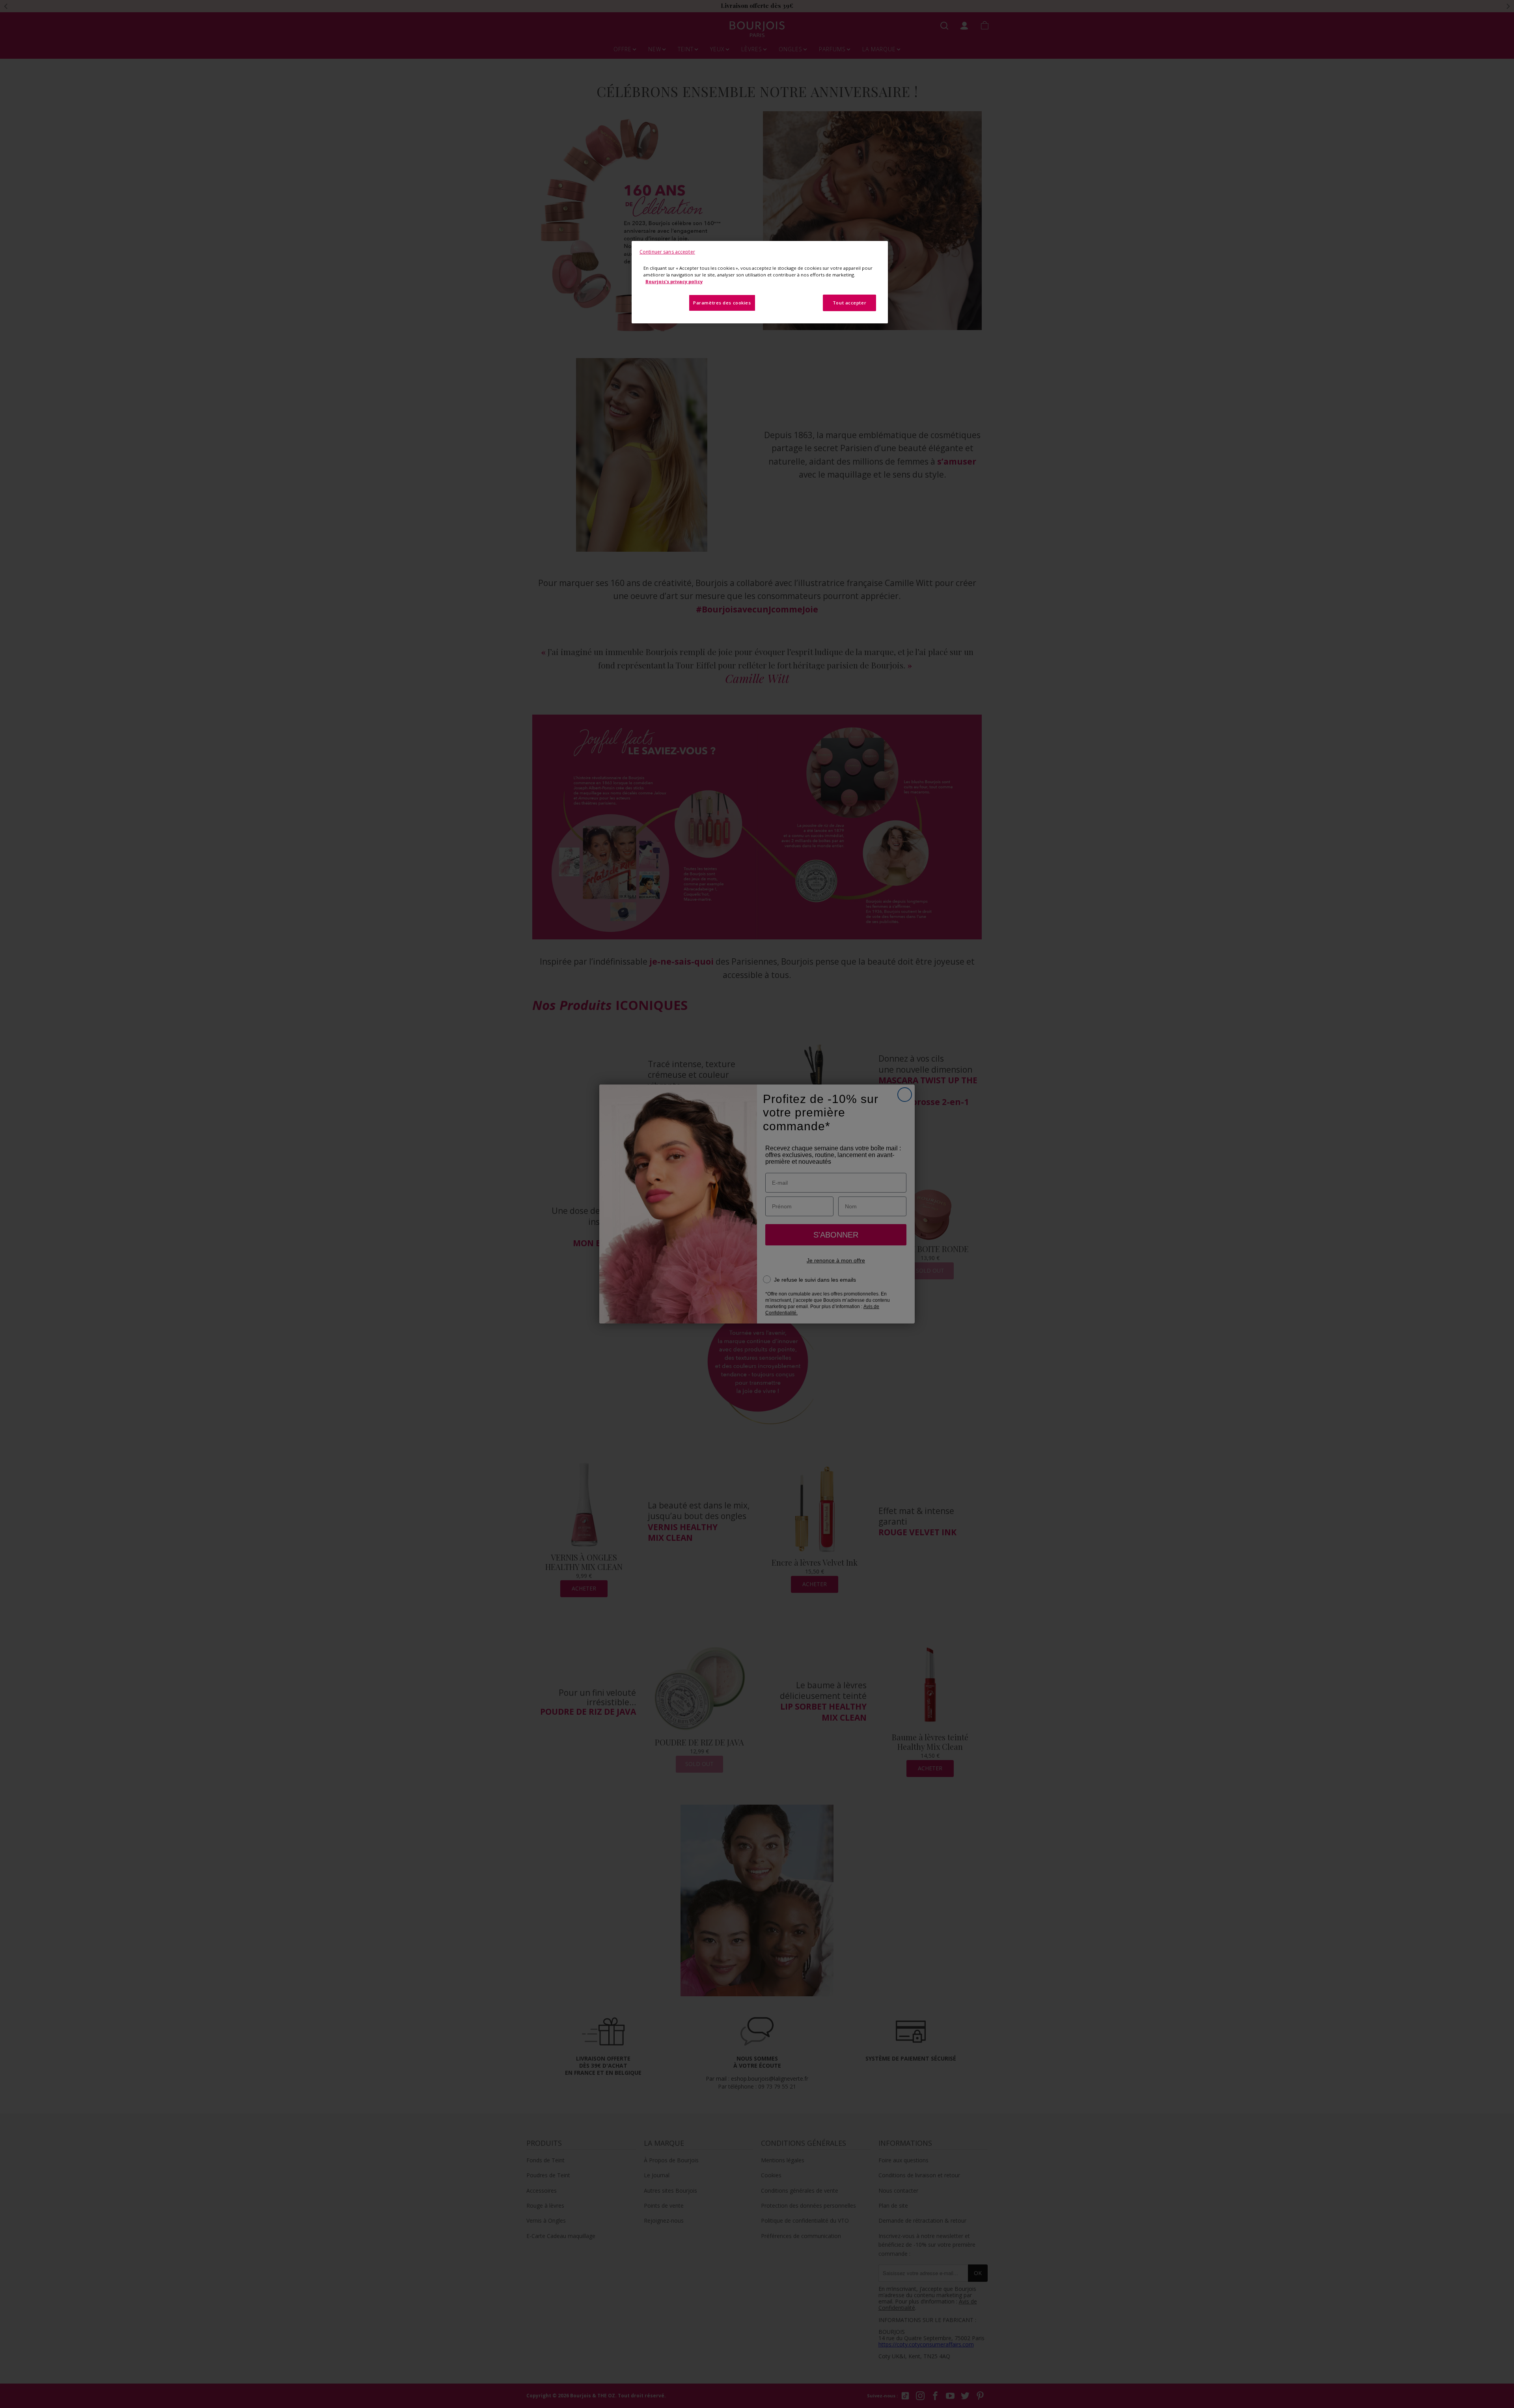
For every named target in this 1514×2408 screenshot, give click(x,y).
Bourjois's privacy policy (674, 281)
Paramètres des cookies (722, 303)
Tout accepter (849, 303)
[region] (760, 282)
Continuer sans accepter (667, 252)
